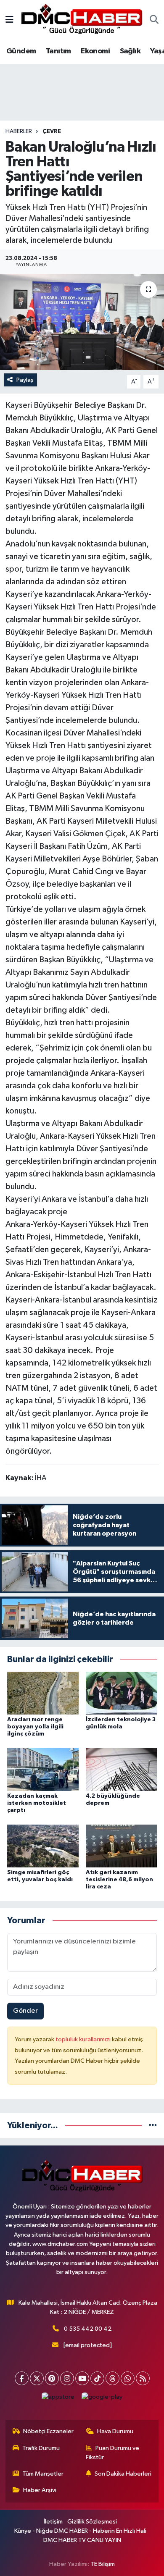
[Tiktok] (97, 2378)
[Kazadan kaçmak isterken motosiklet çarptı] (43, 1769)
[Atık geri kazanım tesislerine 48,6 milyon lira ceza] (122, 1846)
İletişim (53, 2522)
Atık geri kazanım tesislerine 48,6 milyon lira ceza (119, 1880)
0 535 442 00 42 (88, 2329)
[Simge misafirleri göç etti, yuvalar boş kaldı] (43, 1846)
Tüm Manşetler (43, 2474)
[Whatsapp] (128, 2378)
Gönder (25, 2011)
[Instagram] (67, 2378)
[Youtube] (82, 2378)
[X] (37, 2378)
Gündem (21, 51)
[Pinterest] (52, 2378)
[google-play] (102, 2399)
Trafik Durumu (41, 2448)
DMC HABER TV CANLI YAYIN (82, 2540)
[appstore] (58, 2399)
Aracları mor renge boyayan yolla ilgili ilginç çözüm (35, 1727)
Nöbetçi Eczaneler (48, 2431)
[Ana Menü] (9, 20)
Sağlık (130, 51)
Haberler (19, 131)
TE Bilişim (103, 2564)
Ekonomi (95, 51)
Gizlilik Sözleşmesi (92, 2522)
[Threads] (112, 2378)
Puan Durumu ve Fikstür (113, 2453)
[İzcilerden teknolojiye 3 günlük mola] (122, 1693)
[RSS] (143, 2378)
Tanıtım (58, 51)
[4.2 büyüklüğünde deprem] (122, 1769)
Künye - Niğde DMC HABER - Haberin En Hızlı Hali (80, 2531)
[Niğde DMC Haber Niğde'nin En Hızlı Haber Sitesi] (82, 20)
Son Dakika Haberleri (123, 2474)
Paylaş (25, 380)
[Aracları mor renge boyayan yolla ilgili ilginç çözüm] (43, 1693)
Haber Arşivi (40, 2490)
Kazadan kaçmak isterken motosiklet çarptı (37, 1803)
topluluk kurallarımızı (84, 2039)
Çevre (52, 131)
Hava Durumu (115, 2431)
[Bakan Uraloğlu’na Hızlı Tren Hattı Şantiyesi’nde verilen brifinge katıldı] (82, 322)
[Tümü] (153, 2126)
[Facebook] (22, 2378)
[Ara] (154, 21)
